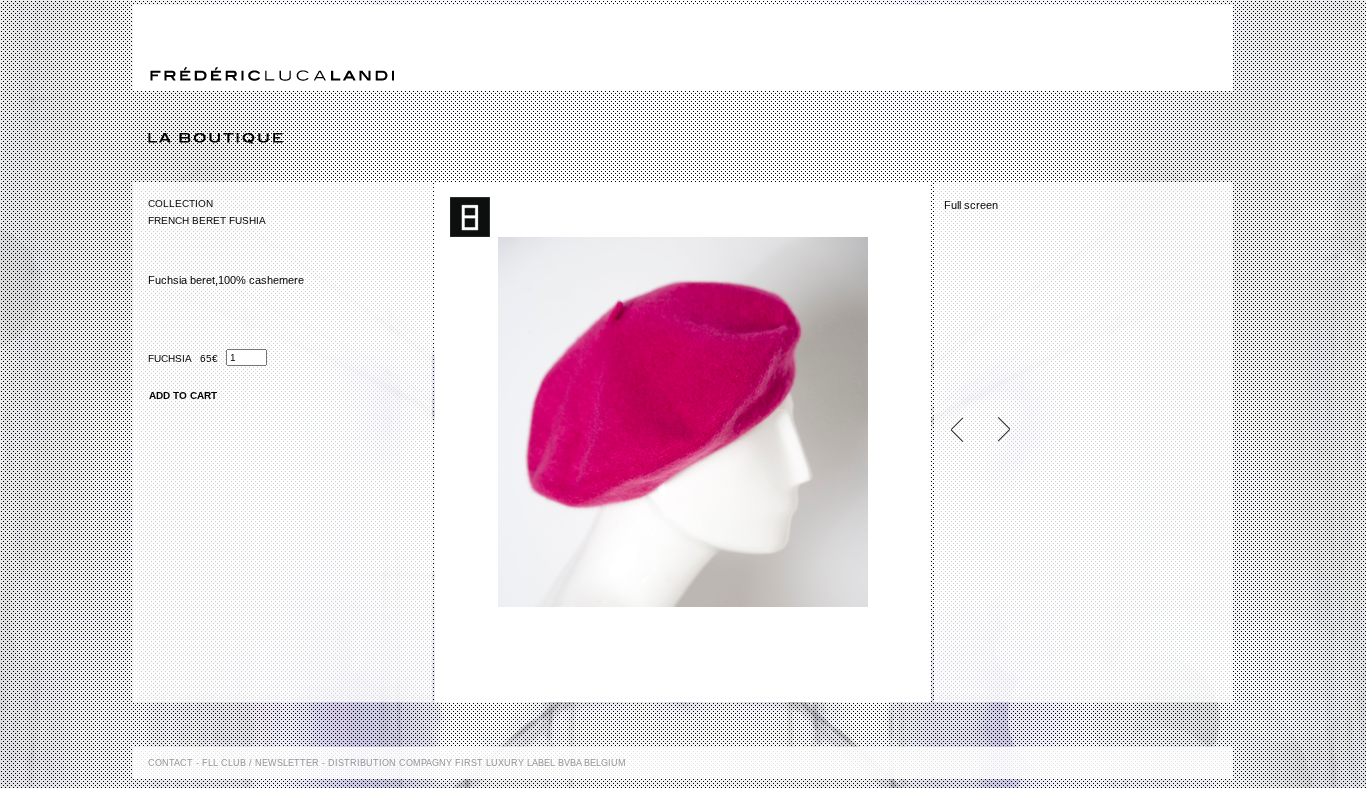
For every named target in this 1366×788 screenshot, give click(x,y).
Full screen (971, 205)
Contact (170, 763)
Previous (965, 429)
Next (995, 429)
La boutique (690, 139)
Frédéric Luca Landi (272, 74)
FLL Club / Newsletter (260, 763)
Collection (180, 203)
